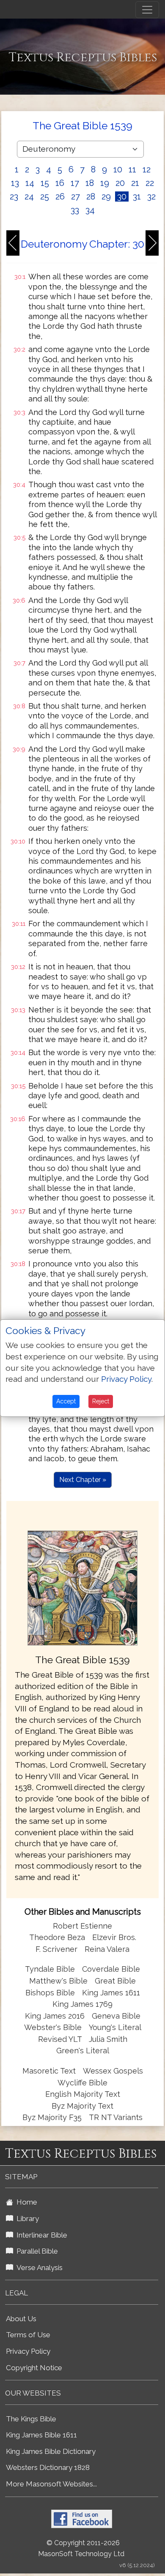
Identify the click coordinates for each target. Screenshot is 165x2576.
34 (90, 210)
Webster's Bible (53, 2027)
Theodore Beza (57, 1937)
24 (29, 196)
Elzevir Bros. (114, 1937)
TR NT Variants (116, 2117)
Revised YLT (61, 2039)
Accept (66, 1401)
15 (45, 183)
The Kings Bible (31, 2419)
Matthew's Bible (58, 1981)
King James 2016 (55, 2016)
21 (135, 183)
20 (120, 183)
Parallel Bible (36, 2251)
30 (122, 196)
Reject (101, 1401)
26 (60, 196)
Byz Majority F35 (52, 2117)
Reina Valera (107, 1949)
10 (118, 169)
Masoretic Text (49, 2071)
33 (75, 210)
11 (132, 169)
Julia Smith (108, 2039)
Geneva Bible (116, 2016)
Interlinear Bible (40, 2235)
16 (60, 183)
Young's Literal (115, 2027)
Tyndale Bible (50, 1969)
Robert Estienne (82, 1926)
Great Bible (115, 1981)
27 (76, 196)
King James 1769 (82, 2004)
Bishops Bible (50, 1993)
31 (137, 196)
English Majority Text (83, 2094)
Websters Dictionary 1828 (48, 2467)
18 (90, 183)
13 (15, 183)
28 (91, 196)
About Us (21, 2319)
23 (14, 196)
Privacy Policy (28, 2351)
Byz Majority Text (82, 2106)
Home (25, 2202)
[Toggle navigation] (147, 10)
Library (26, 2219)
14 (30, 183)
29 (106, 196)
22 (150, 183)
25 (45, 196)
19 (105, 183)
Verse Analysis (38, 2268)
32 (151, 196)
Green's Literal (83, 2051)
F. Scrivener (56, 1949)
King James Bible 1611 (41, 2435)
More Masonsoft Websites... (51, 2484)
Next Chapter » (83, 1480)
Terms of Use (28, 2335)
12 (147, 169)
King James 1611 (111, 1993)
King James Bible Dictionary (51, 2451)
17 (75, 183)
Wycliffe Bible (82, 2083)
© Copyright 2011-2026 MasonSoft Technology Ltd (81, 2549)
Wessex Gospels (113, 2071)
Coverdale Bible (111, 1969)
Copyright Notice (34, 2368)
